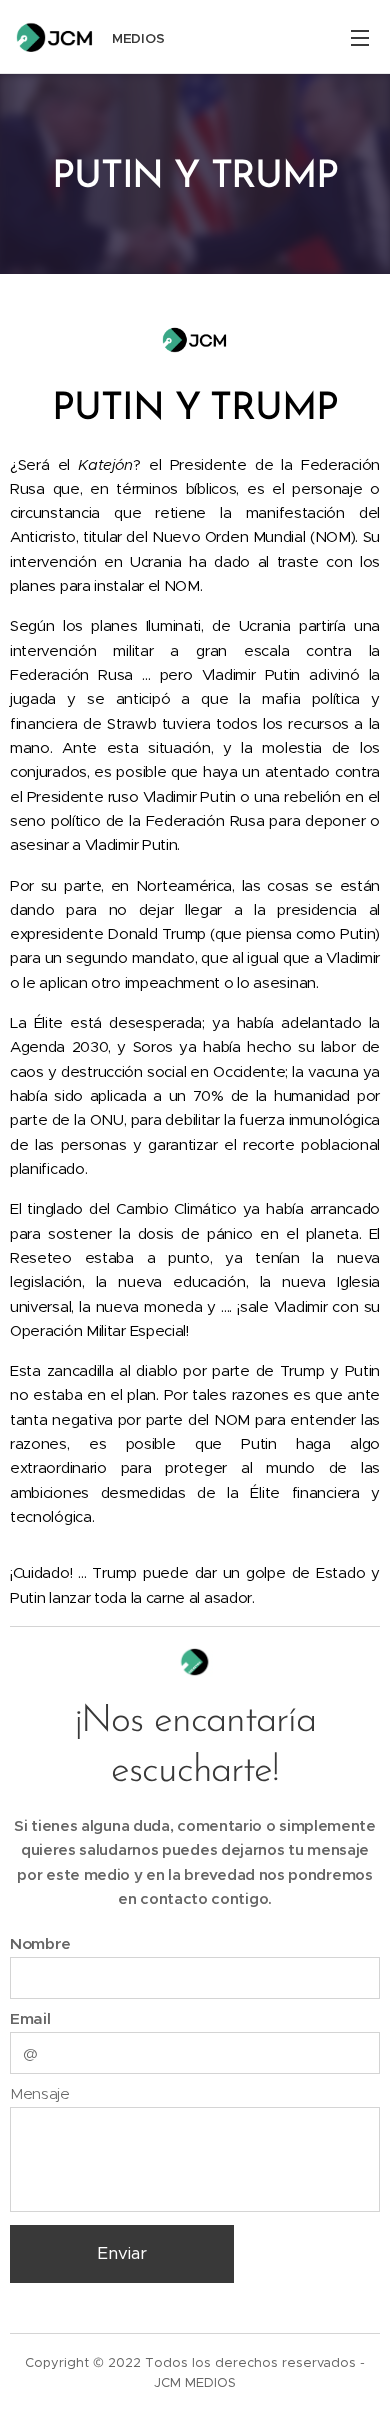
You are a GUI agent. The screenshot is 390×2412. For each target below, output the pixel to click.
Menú (360, 37)
